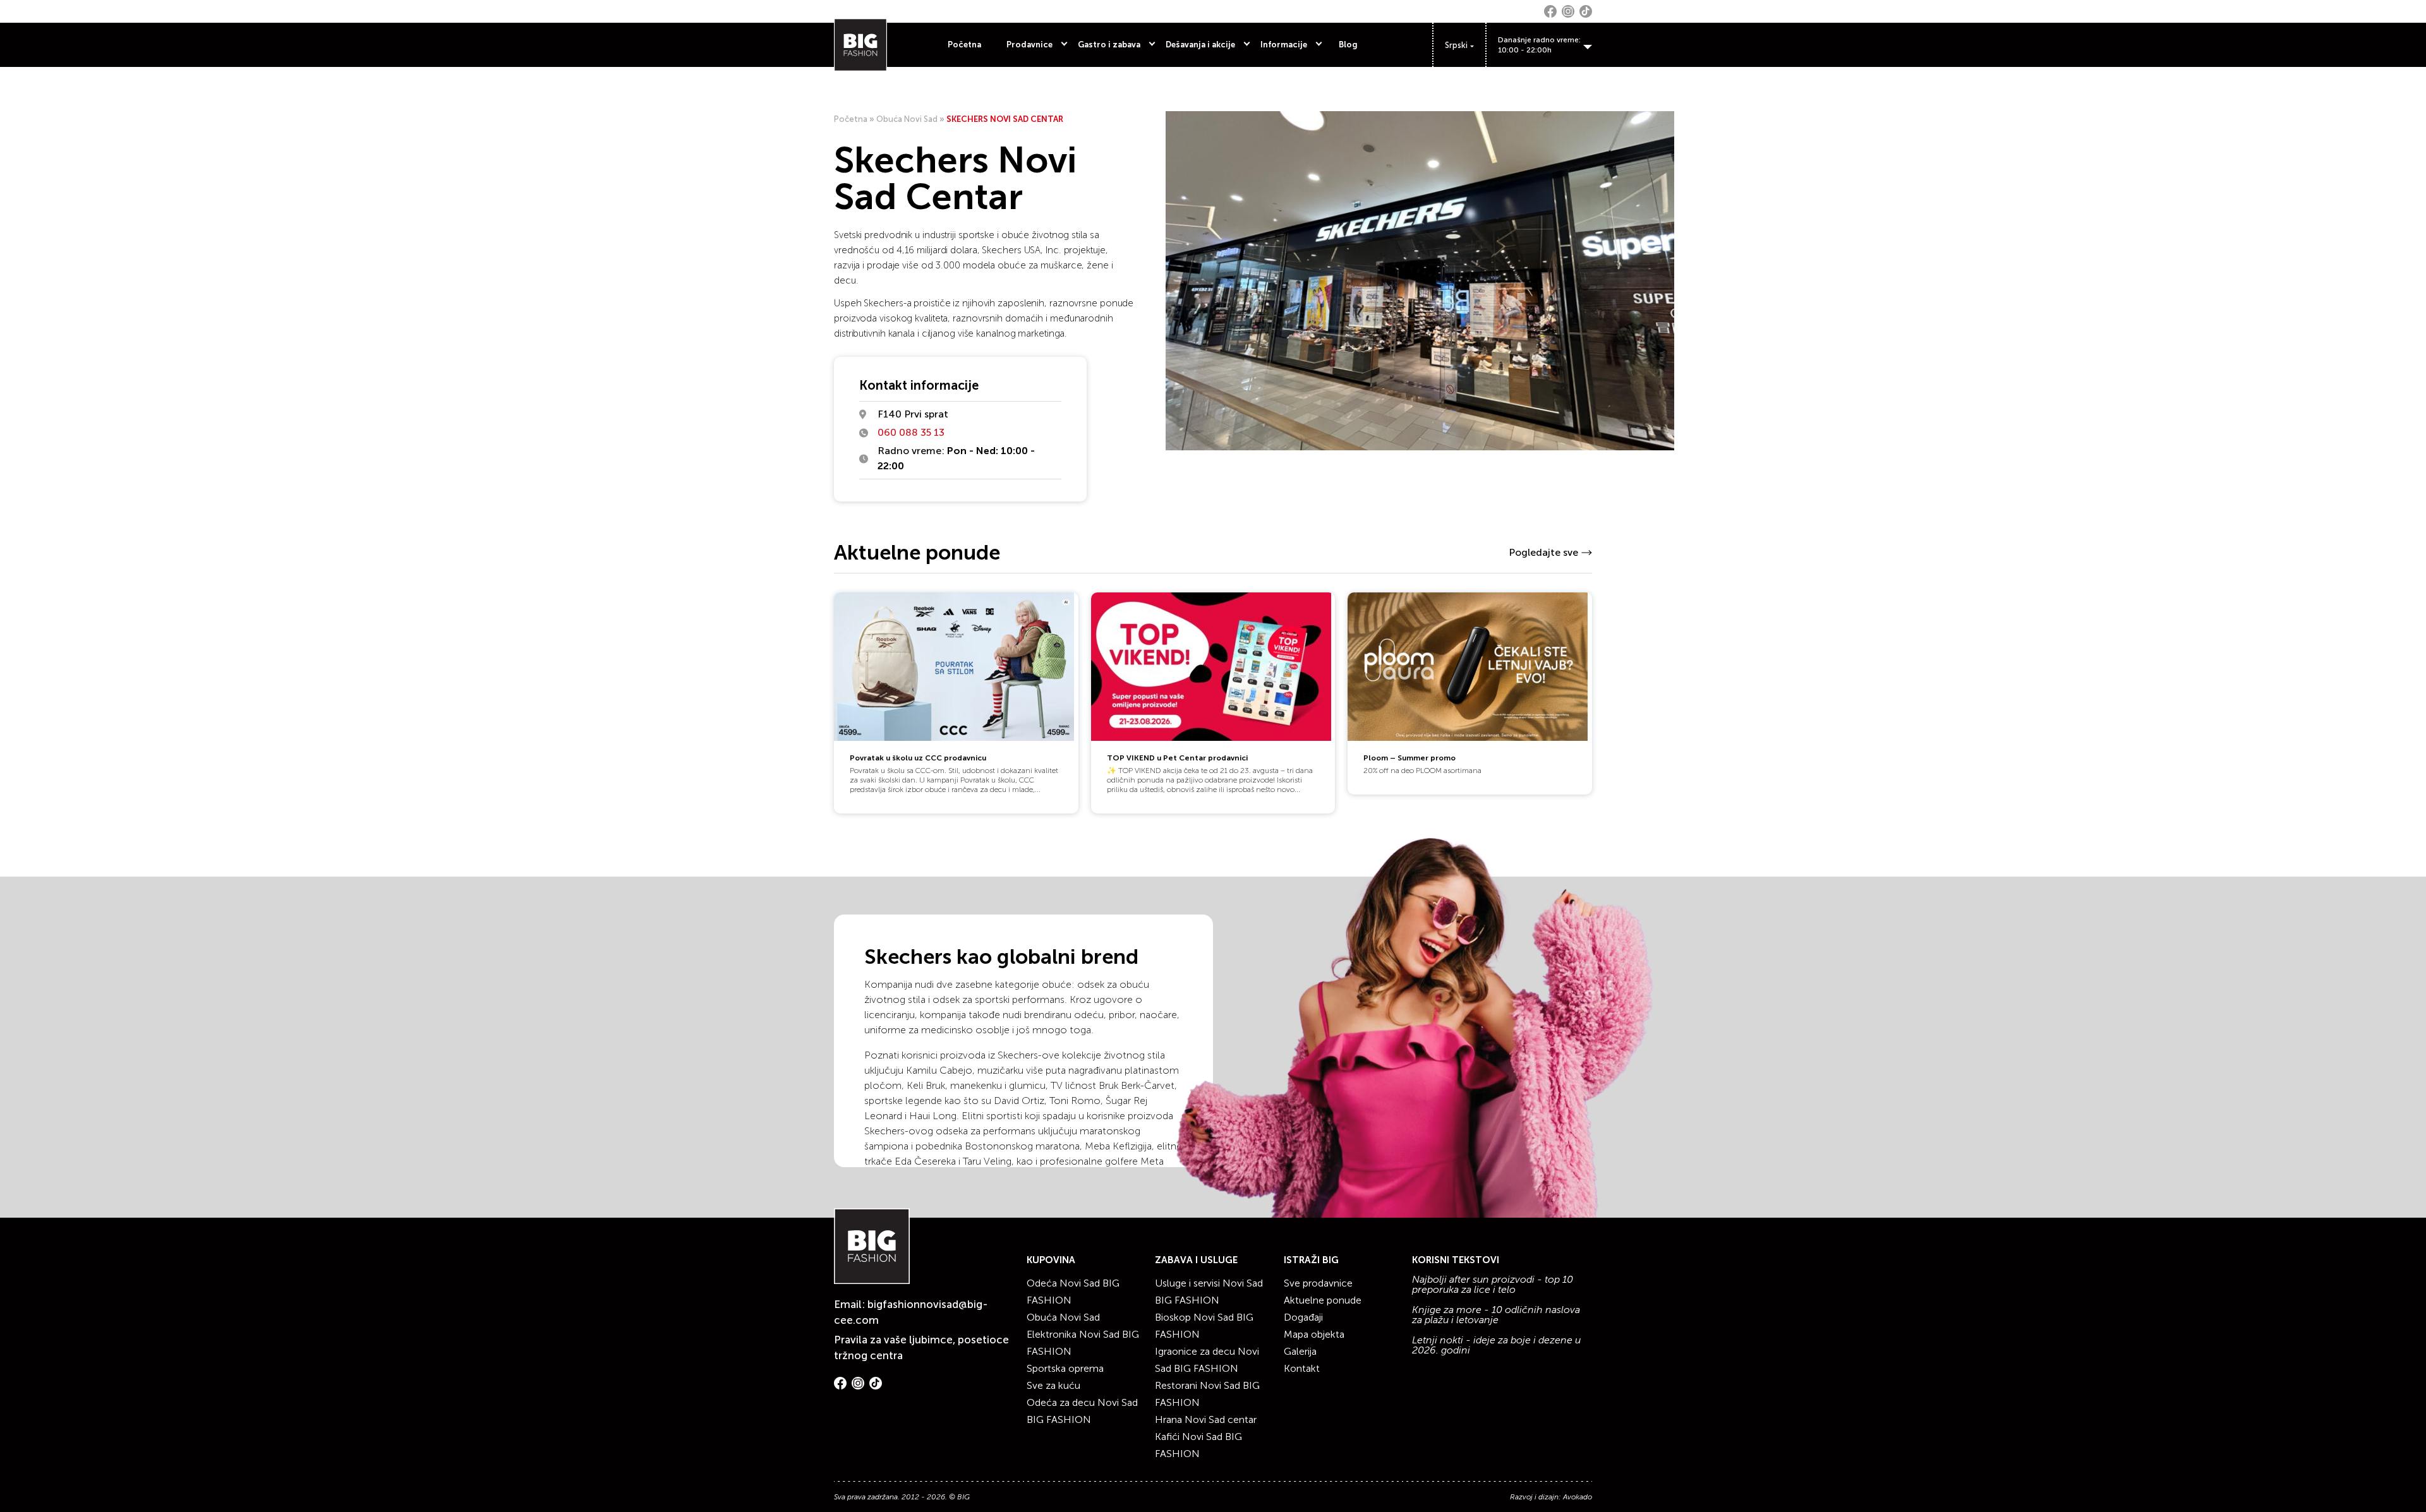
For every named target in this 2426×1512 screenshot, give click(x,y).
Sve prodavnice (1318, 1283)
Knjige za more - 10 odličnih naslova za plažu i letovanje (1496, 1315)
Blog (1348, 45)
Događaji (1303, 1317)
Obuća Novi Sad (907, 119)
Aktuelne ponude (1323, 1300)
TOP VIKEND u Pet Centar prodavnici (1177, 758)
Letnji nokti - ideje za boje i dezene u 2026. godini (1496, 1345)
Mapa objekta (1314, 1334)
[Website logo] (860, 45)
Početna (964, 45)
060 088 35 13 (911, 432)
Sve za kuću (1053, 1385)
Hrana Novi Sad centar (1206, 1419)
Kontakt (1302, 1368)
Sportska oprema (1065, 1368)
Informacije (1284, 45)
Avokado (1578, 1497)
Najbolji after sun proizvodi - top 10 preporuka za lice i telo (1493, 1285)
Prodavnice (1029, 45)
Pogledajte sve (1543, 552)
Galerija (1300, 1351)
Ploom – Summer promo (1409, 758)
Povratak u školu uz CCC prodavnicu (918, 758)
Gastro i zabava (1109, 45)
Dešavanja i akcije (1200, 45)
